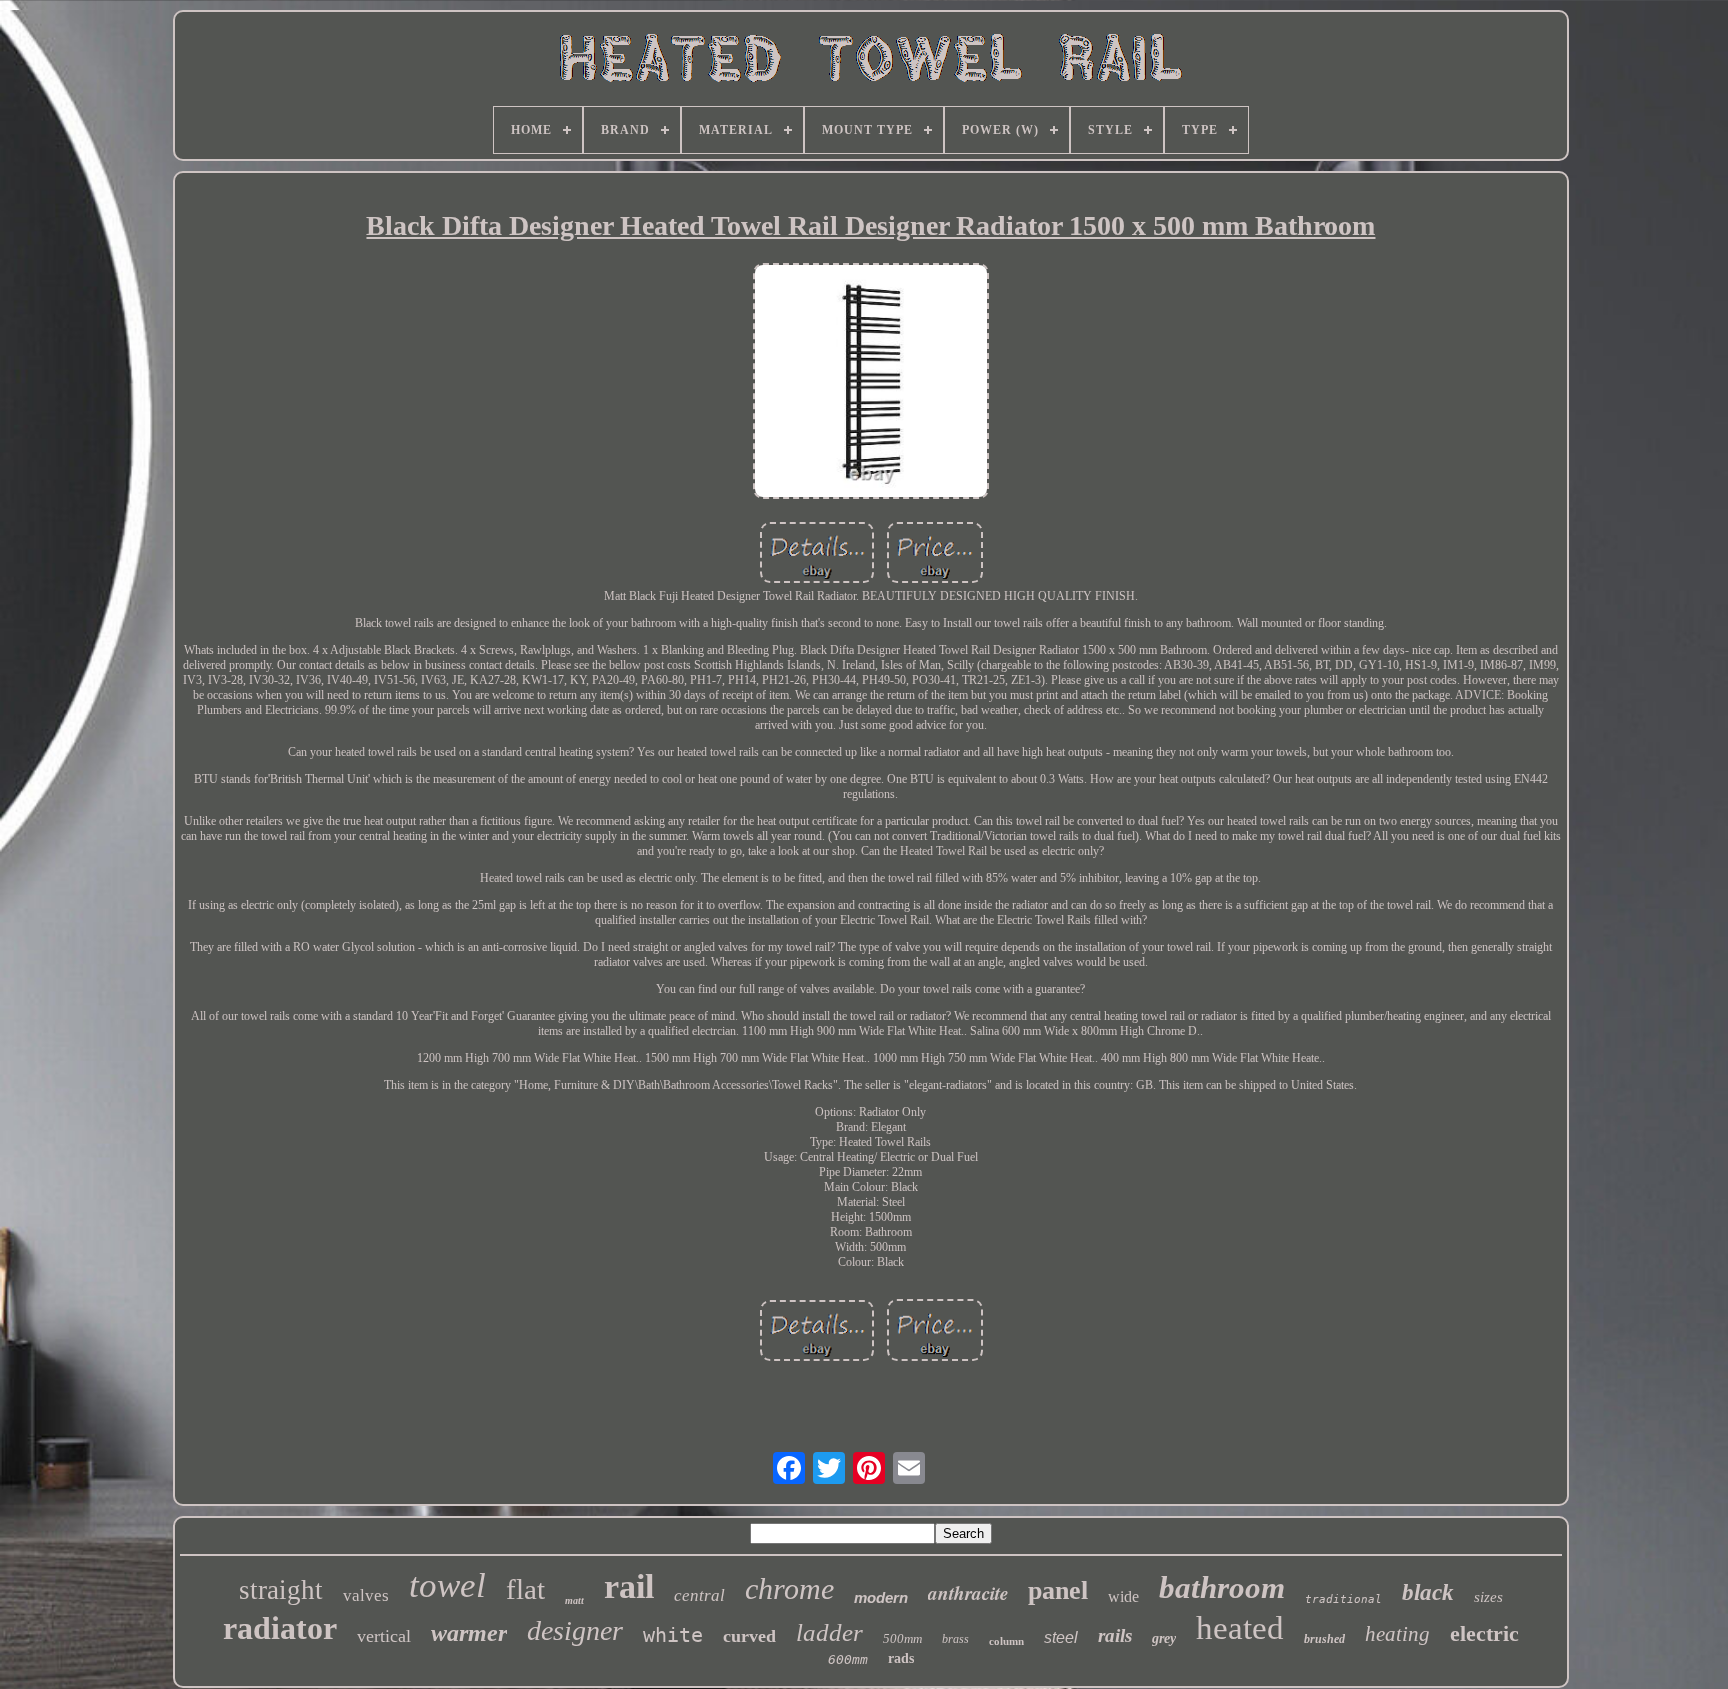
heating (1397, 1634)
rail (629, 1586)
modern (881, 1597)
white (673, 1635)
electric (1484, 1633)
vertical (384, 1636)
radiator (280, 1628)
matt (574, 1600)
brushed (1324, 1639)
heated (1240, 1628)
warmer (469, 1633)
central (699, 1595)
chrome (789, 1588)
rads (901, 1658)
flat (525, 1589)
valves (366, 1595)
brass (955, 1639)
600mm (848, 1659)
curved (749, 1636)
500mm (902, 1638)
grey (1164, 1638)
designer (575, 1630)
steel (1061, 1637)
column (1006, 1641)
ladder (829, 1632)
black (1428, 1592)
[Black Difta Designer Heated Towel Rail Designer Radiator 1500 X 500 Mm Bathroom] (871, 383)
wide (1123, 1596)
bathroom (1222, 1587)
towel (447, 1585)
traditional (1343, 1599)
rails (1115, 1635)
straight (281, 1590)
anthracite (968, 1592)
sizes (1488, 1597)
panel (1058, 1590)
